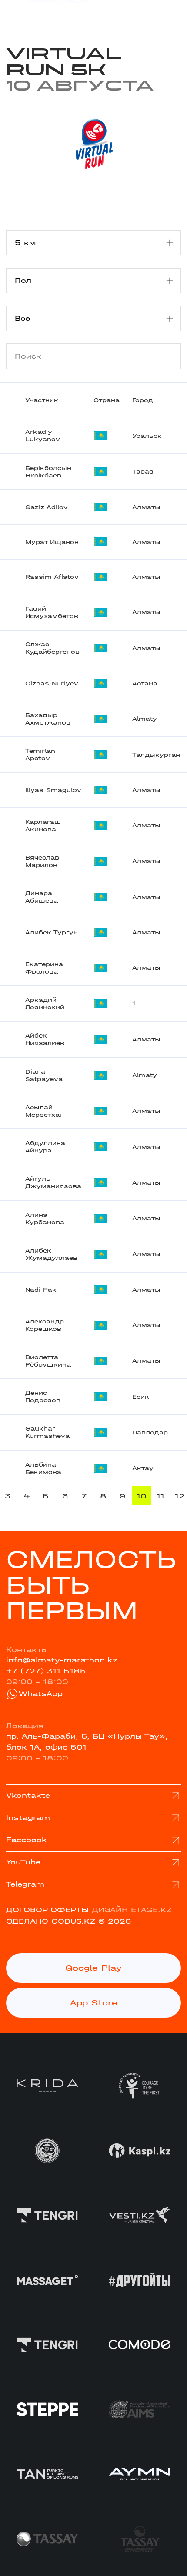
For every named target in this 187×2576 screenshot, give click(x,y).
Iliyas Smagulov (53, 790)
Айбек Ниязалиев (45, 1039)
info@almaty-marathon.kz (62, 1660)
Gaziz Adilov (47, 507)
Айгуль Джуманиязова (53, 1182)
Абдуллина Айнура (45, 1147)
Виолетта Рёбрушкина (48, 1361)
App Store (94, 2003)
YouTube (23, 1862)
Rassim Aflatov (52, 577)
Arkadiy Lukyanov (43, 436)
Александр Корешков (45, 1325)
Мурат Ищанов (52, 542)
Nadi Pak (41, 1290)
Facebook (27, 1840)
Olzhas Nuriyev (52, 683)
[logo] (47, 15)
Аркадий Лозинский (45, 1004)
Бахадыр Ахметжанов (48, 719)
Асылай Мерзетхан (45, 1111)
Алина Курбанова (45, 1219)
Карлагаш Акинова (43, 826)
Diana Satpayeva (44, 1075)
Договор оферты (47, 1910)
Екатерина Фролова (44, 968)
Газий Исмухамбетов (52, 612)
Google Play (93, 1968)
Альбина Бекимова (43, 1468)
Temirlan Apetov (40, 755)
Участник (42, 400)
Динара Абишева (42, 897)
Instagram (28, 1818)
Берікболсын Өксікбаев (48, 472)
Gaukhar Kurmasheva (47, 1432)
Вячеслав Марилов (42, 861)
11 (160, 1496)
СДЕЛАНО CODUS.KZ (51, 1921)
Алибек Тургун (52, 932)
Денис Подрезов (43, 1397)
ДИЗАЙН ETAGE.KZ (132, 1910)
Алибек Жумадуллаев (51, 1254)
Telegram (25, 1884)
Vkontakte (28, 1795)
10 (142, 1496)
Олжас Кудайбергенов (52, 648)
